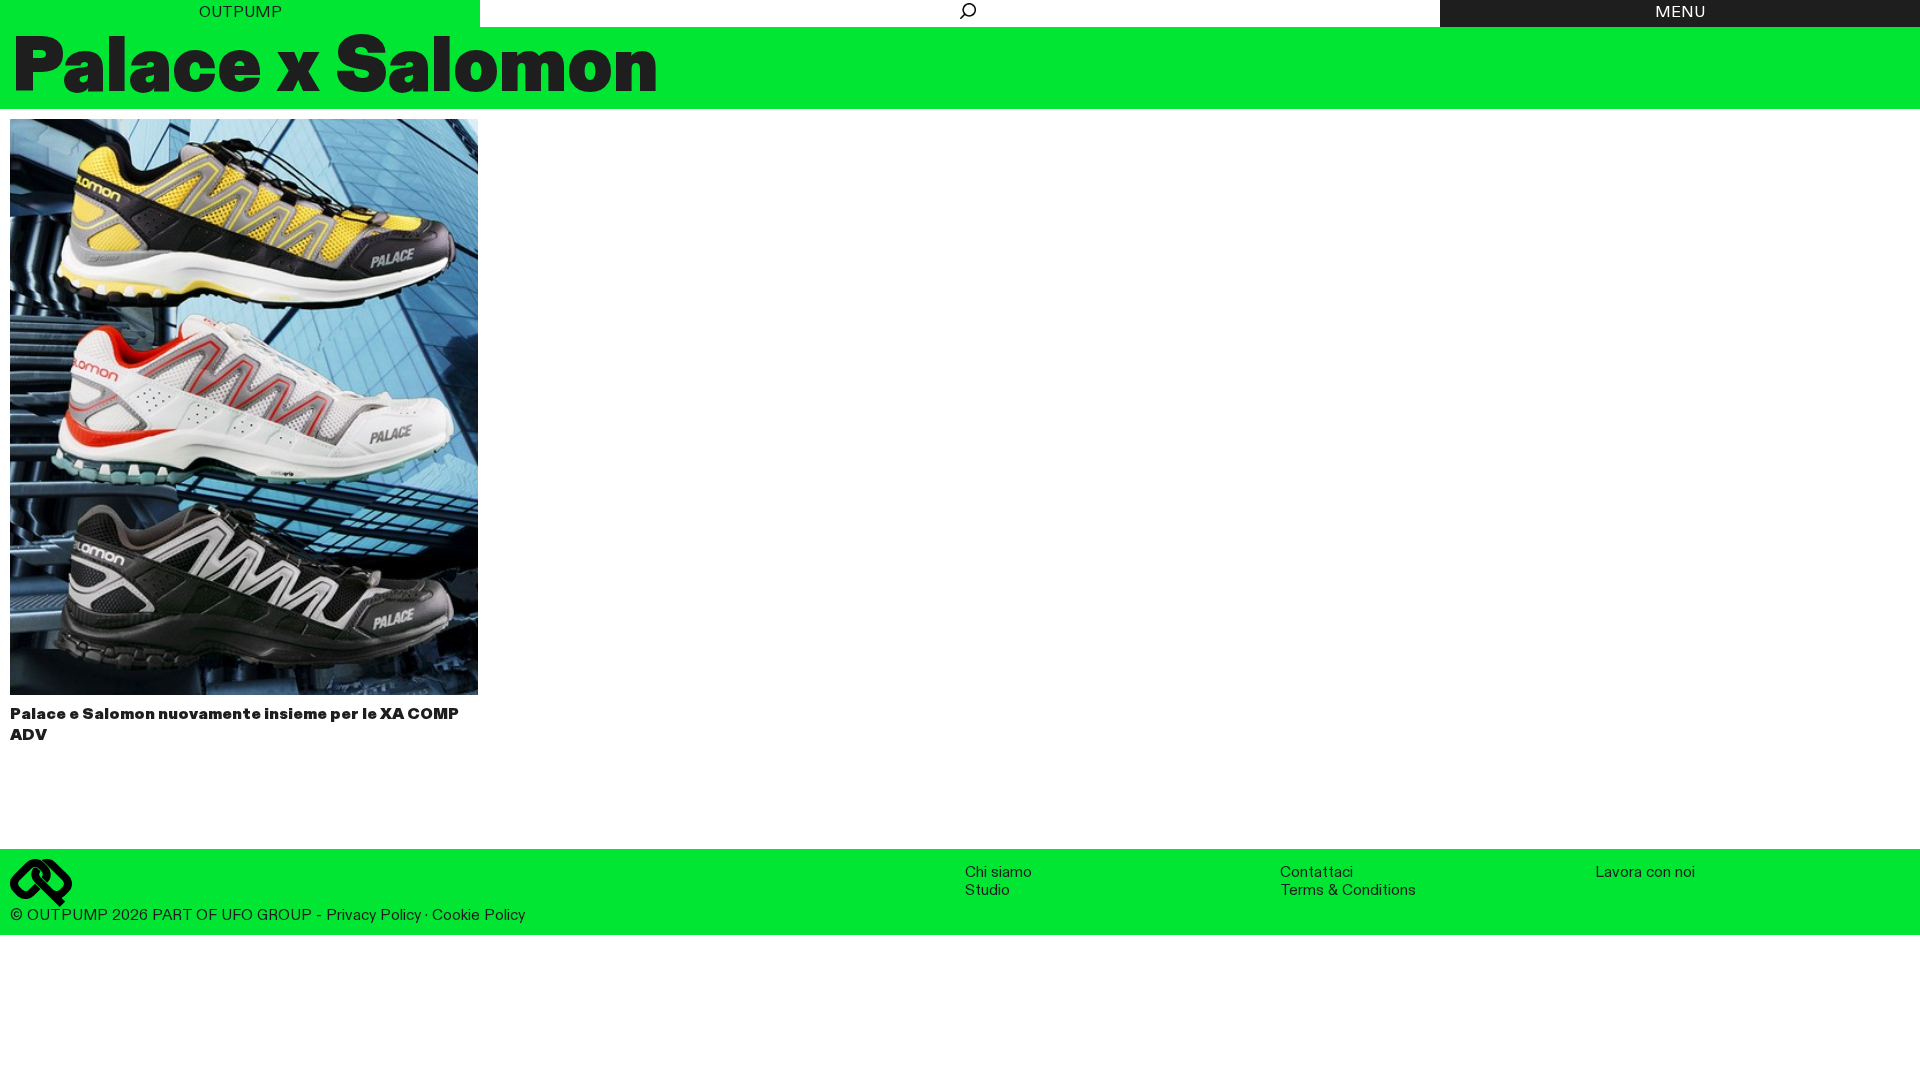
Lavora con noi (1645, 872)
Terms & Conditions (1348, 890)
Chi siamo (998, 872)
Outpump (240, 13)
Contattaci (1316, 872)
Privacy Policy (373, 915)
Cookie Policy (478, 915)
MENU (1680, 13)
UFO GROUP (266, 915)
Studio (987, 890)
